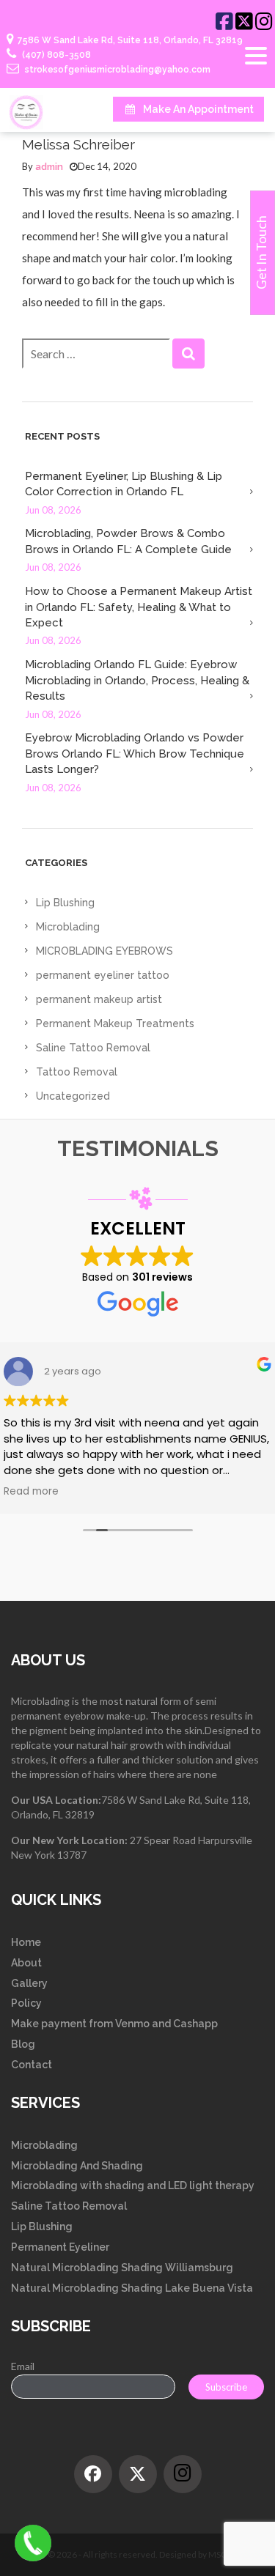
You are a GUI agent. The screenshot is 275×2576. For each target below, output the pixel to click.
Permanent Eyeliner (60, 2247)
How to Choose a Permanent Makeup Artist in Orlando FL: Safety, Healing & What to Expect (139, 607)
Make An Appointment (198, 109)
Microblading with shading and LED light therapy (133, 2185)
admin (49, 167)
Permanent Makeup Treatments (115, 1024)
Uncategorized (73, 1096)
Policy (26, 2003)
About (26, 1963)
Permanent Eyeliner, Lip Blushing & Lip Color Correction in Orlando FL (124, 484)
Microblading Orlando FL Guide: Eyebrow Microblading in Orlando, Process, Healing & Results (137, 680)
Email (23, 2366)
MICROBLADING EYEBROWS (104, 951)
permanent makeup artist (99, 999)
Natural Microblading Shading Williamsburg (122, 2268)
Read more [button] (31, 1492)
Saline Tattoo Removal (93, 1048)
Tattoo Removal (77, 1072)
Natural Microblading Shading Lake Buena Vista (132, 2288)
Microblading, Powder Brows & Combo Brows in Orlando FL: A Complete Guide (128, 541)
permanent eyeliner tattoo (103, 975)
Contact (32, 2065)
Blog (23, 2044)
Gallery (29, 1983)
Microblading (68, 927)
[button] (188, 354)
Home (26, 1942)
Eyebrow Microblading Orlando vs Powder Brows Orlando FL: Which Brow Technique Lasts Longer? (135, 754)
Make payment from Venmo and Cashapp (114, 2024)
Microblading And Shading (77, 2166)
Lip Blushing (65, 903)
